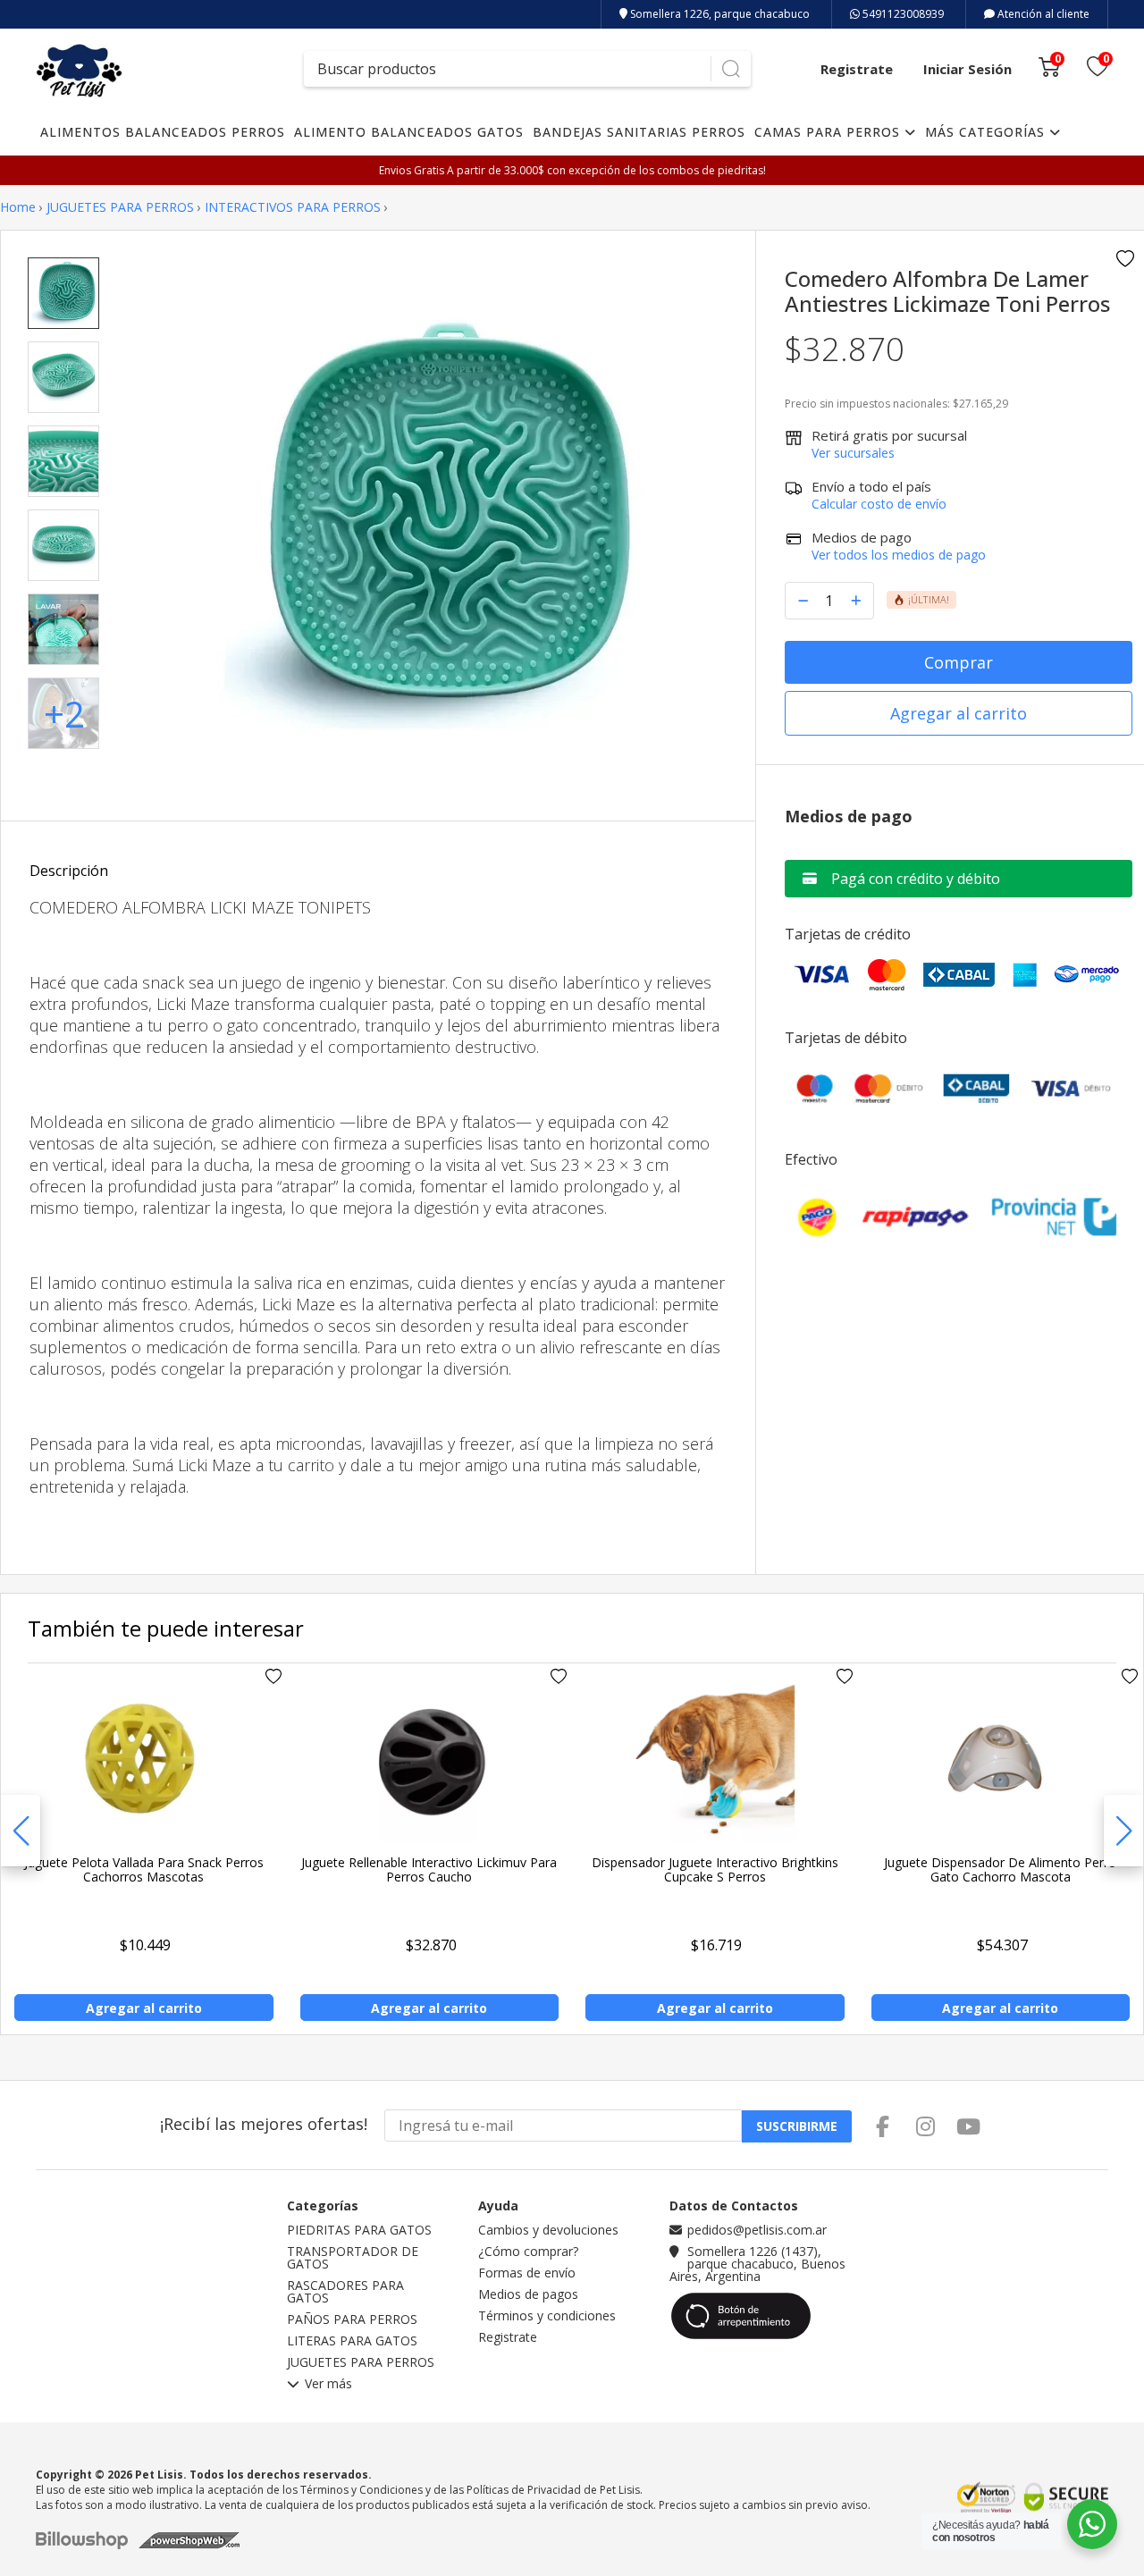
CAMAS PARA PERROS (829, 132)
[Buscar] (731, 69)
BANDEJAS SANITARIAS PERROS (639, 132)
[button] (1123, 1831)
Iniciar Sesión (967, 69)
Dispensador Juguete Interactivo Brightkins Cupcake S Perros (715, 1869)
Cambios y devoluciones (548, 2230)
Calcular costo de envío (879, 504)
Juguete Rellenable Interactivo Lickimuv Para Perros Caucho (429, 1869)
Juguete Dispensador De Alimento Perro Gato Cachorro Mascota (1000, 1869)
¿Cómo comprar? (528, 2252)
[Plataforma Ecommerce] (86, 2540)
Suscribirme (797, 2126)
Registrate (857, 69)
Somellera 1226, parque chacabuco (719, 14)
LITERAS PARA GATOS (352, 2341)
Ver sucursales (853, 453)
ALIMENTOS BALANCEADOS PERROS (163, 132)
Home (18, 207)
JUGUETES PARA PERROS (120, 207)
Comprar (959, 662)
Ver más (328, 2385)
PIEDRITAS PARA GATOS (359, 2230)
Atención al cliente (1042, 14)
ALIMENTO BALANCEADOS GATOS (409, 132)
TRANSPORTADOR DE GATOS (353, 2258)
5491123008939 (902, 14)
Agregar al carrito (959, 713)
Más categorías (987, 132)
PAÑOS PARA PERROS (352, 2319)
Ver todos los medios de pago (899, 555)
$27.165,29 (980, 404)
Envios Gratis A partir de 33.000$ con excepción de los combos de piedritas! (572, 170)
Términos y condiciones (547, 2316)
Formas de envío (527, 2273)
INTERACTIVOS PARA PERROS (293, 207)
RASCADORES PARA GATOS (345, 2292)
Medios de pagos (528, 2294)
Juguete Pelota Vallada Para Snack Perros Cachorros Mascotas (144, 1869)
